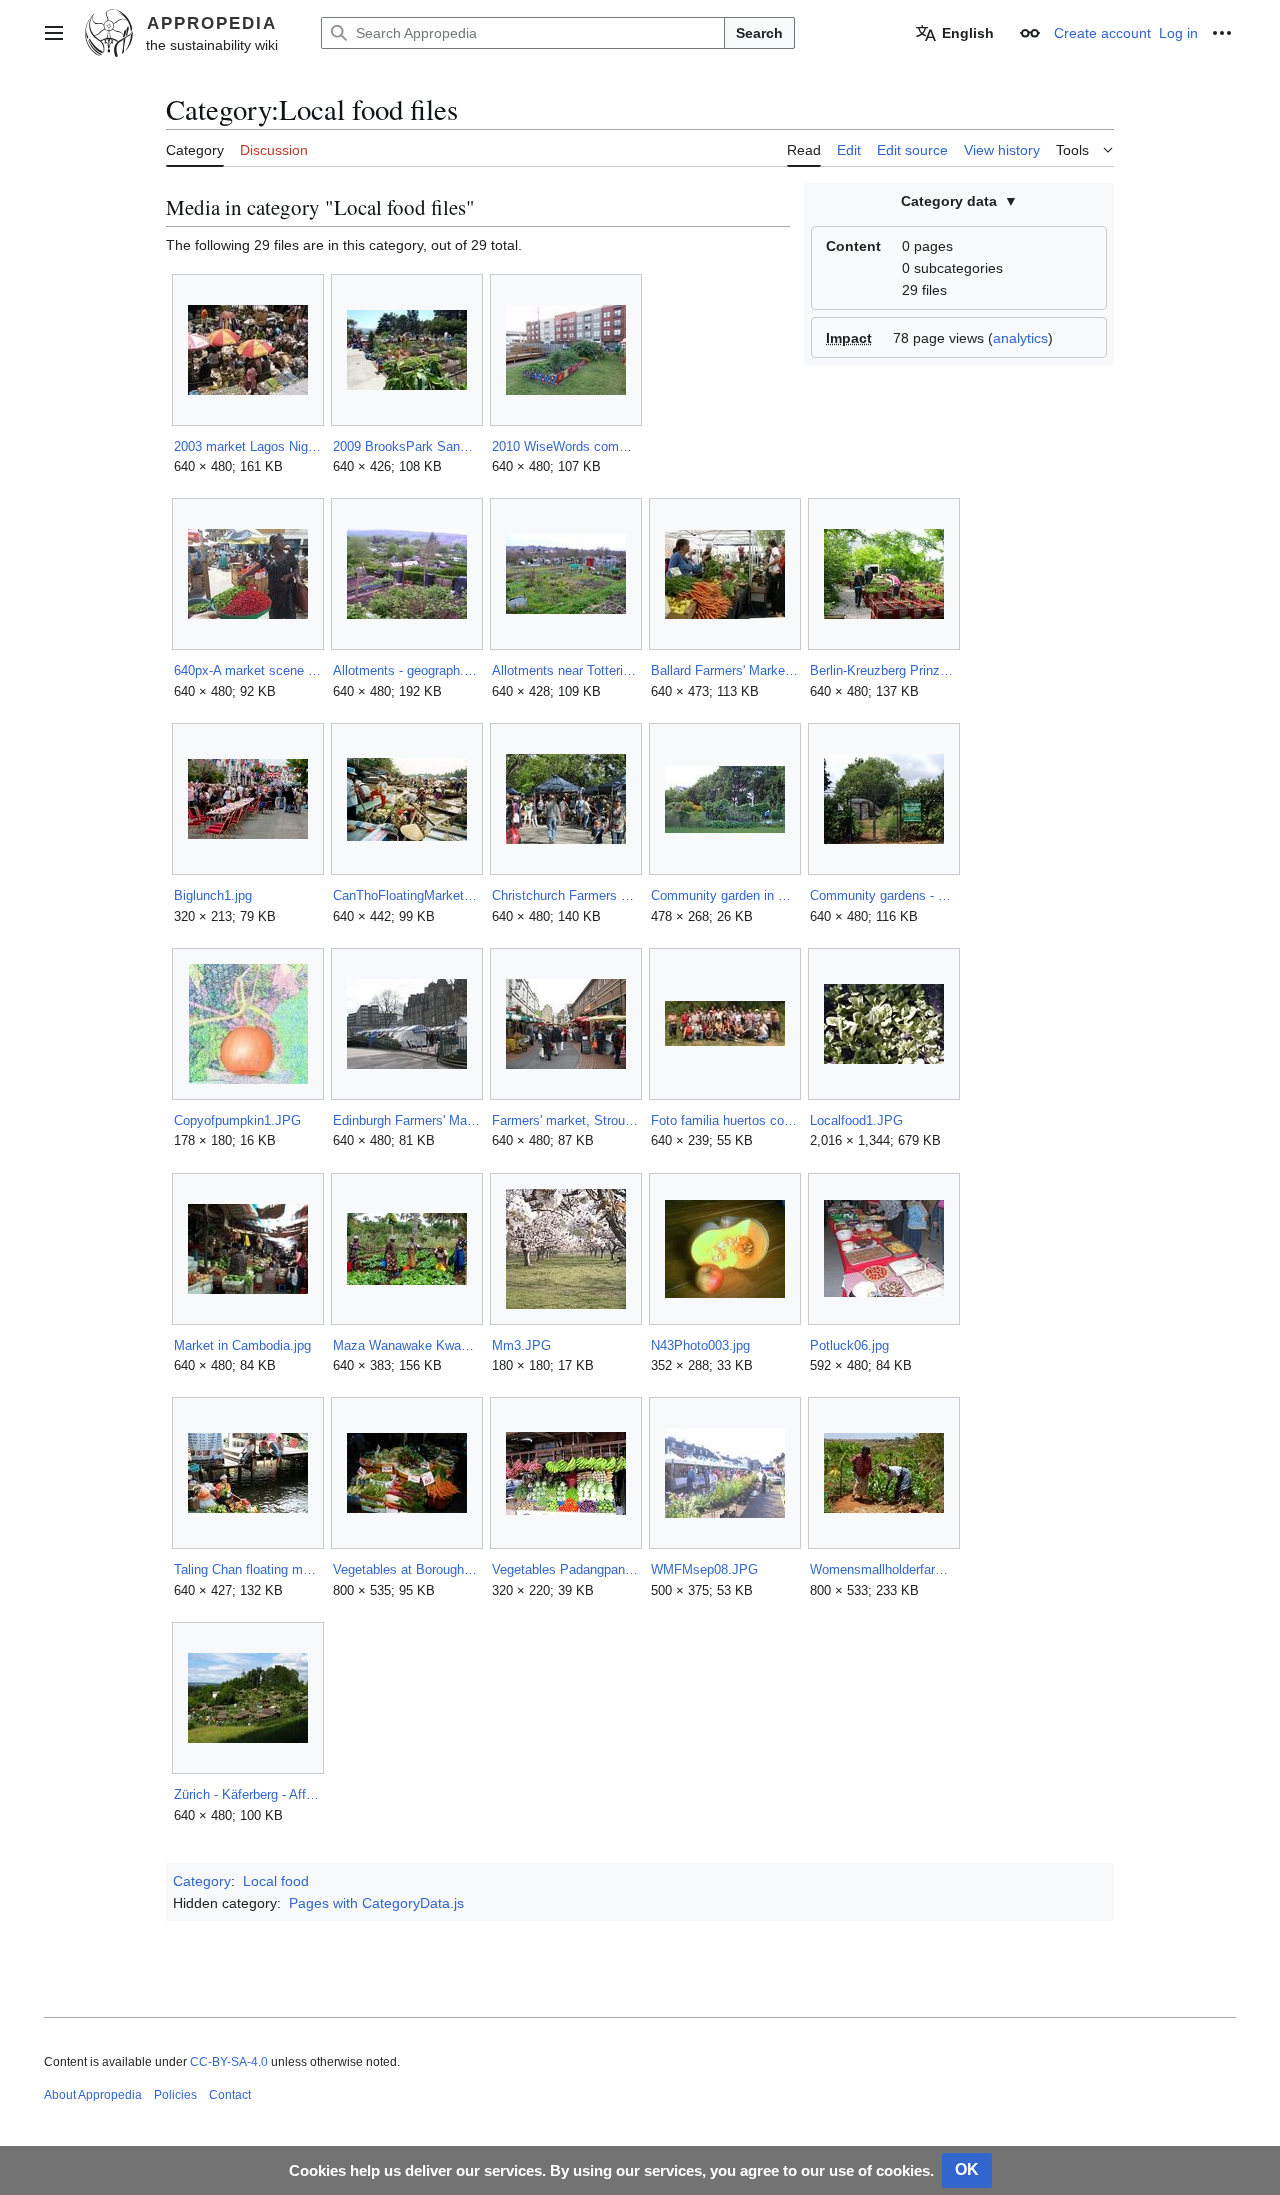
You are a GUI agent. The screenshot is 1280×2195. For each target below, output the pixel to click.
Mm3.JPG (521, 1345)
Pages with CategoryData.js (376, 1903)
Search (759, 33)
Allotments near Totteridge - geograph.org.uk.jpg (565, 670)
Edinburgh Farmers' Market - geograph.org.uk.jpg (406, 1120)
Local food (276, 1881)
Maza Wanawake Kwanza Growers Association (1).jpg (406, 1345)
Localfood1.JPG (856, 1120)
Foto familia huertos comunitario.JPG (724, 1120)
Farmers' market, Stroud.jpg (565, 1120)
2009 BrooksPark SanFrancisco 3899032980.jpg (406, 446)
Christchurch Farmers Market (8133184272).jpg (565, 895)
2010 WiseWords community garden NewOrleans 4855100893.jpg (565, 446)
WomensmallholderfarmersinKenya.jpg (883, 1569)
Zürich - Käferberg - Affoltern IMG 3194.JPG (247, 1794)
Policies (175, 2095)
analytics (1020, 338)
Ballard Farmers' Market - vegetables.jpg (724, 670)
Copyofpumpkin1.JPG (237, 1120)
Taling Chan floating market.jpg (247, 1569)
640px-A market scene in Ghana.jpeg (247, 670)
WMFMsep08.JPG (704, 1569)
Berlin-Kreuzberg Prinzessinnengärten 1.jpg (883, 670)
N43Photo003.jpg (700, 1345)
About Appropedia (93, 2095)
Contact (230, 2095)
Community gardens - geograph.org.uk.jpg (883, 895)
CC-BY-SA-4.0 (229, 2062)
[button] (54, 33)
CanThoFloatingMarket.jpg (406, 895)
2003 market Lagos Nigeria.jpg (247, 446)
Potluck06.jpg (849, 1345)
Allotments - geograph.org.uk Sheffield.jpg (406, 670)
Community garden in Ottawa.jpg (724, 895)
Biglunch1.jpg (213, 895)
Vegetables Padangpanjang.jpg (565, 1569)
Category (202, 1881)
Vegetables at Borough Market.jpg (406, 1569)
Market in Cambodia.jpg (242, 1345)
